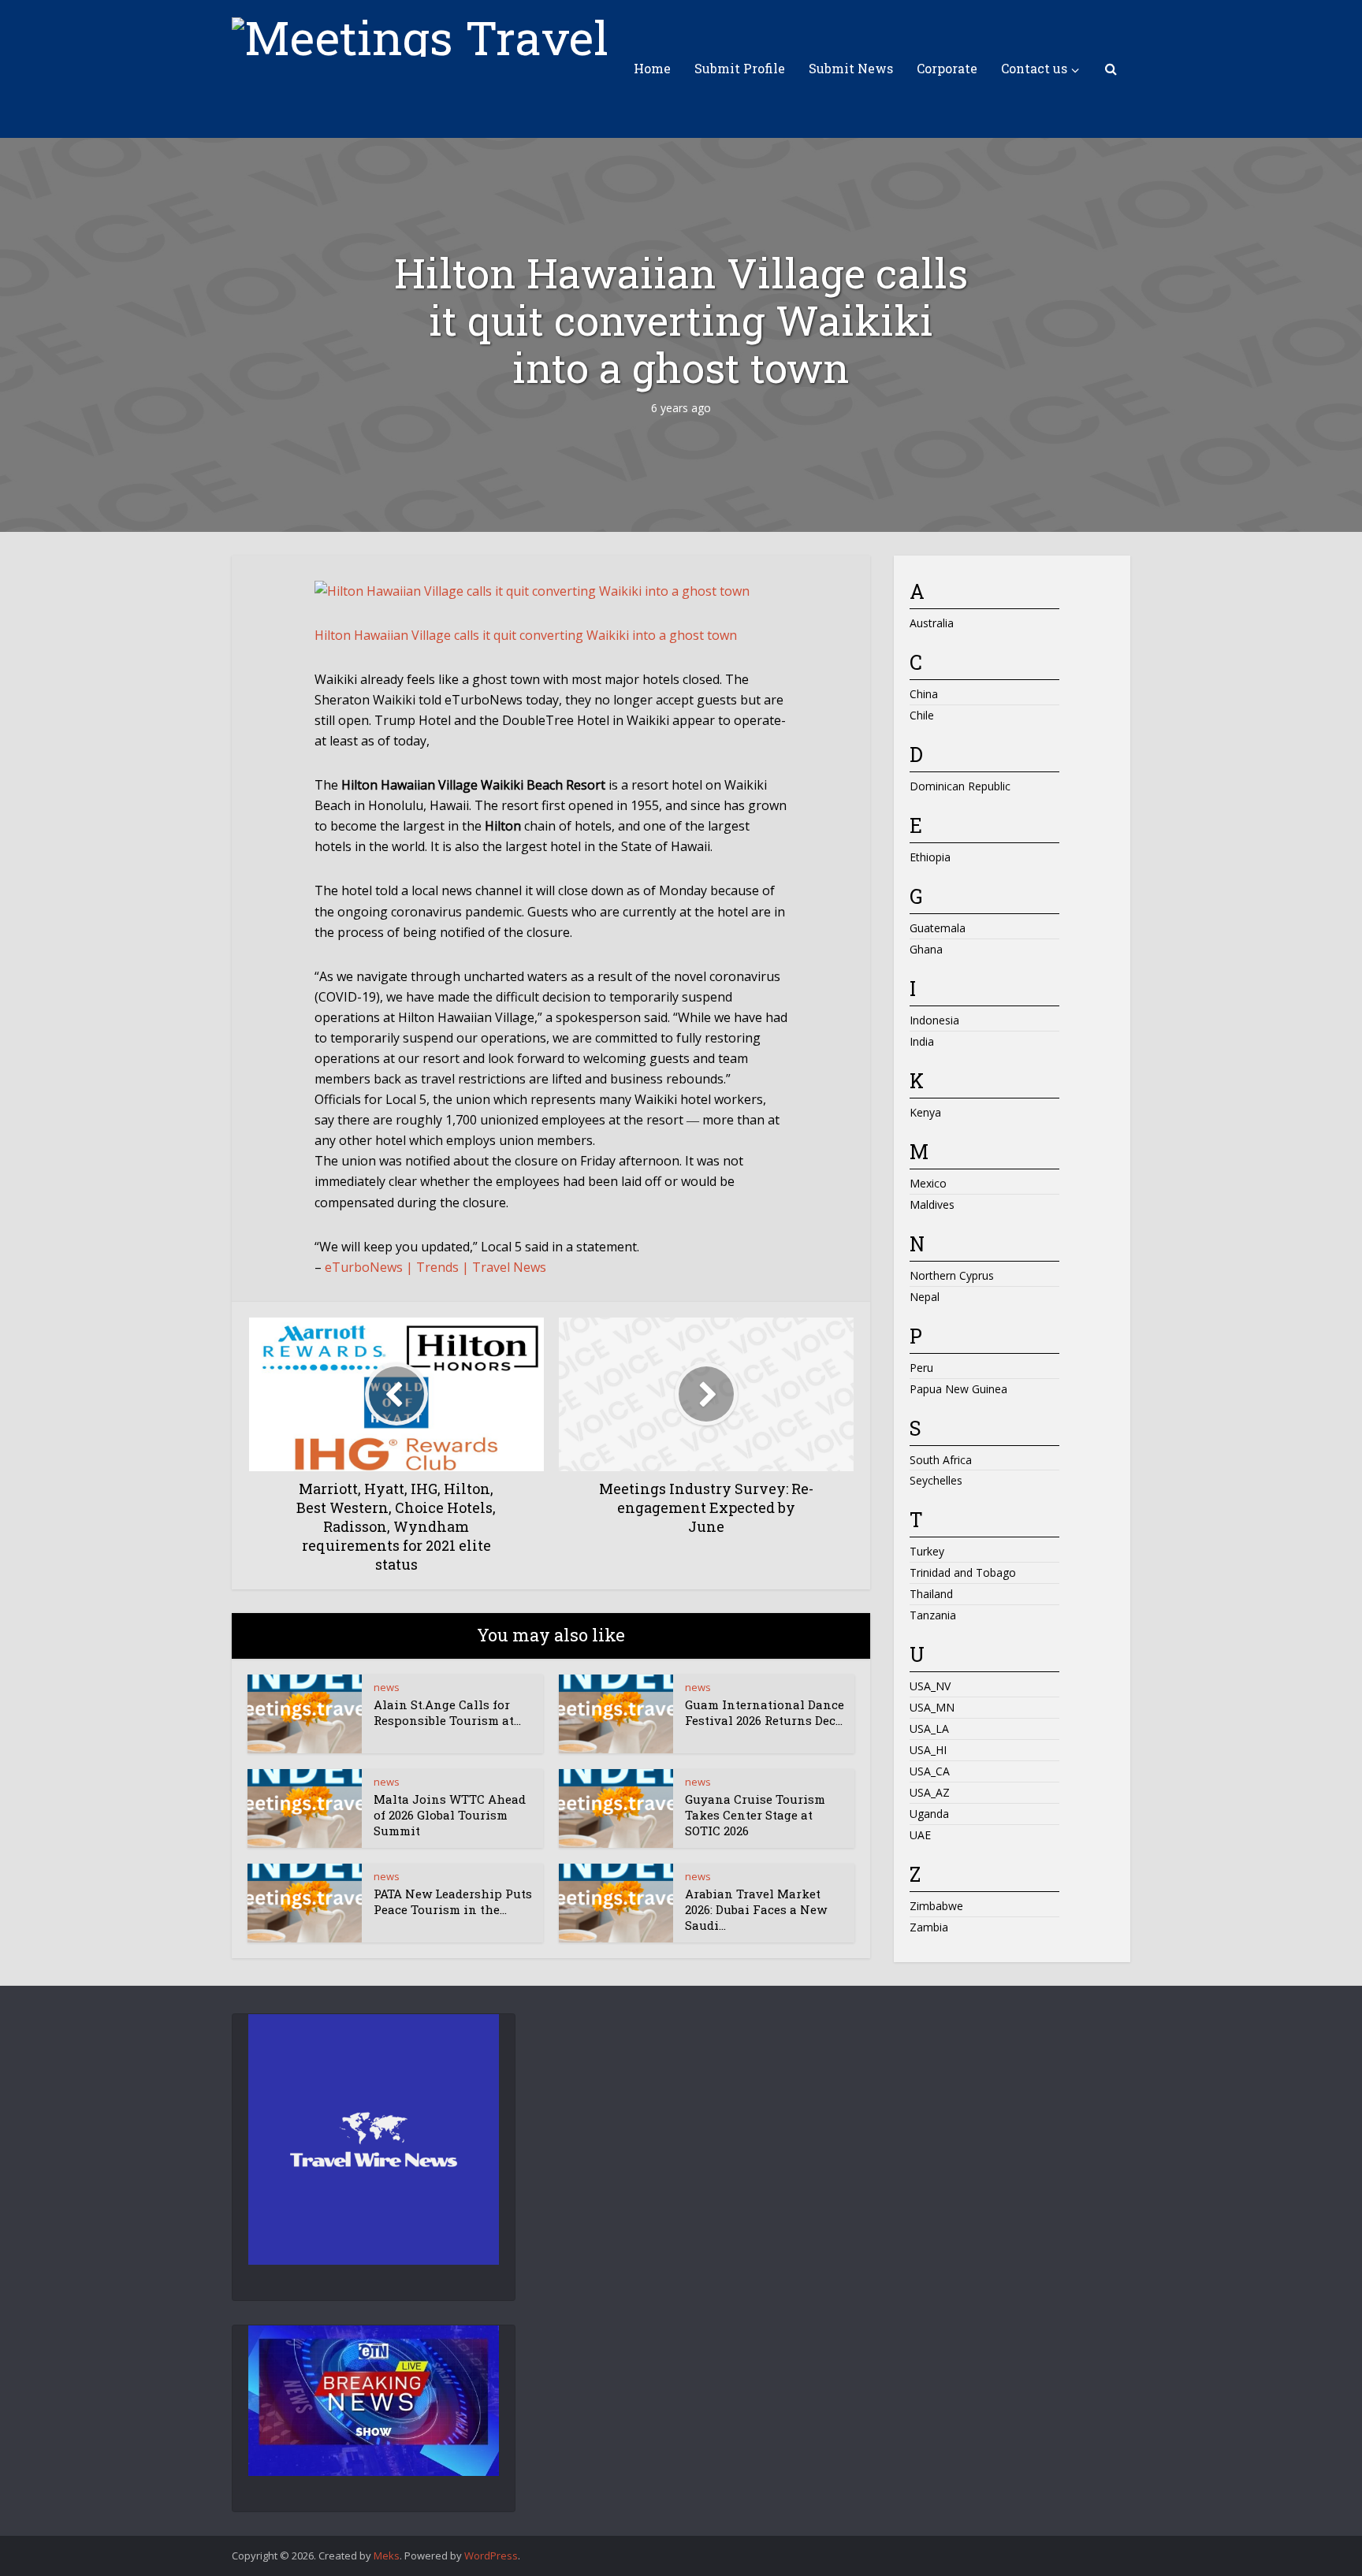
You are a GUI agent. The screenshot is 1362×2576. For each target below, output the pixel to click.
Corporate (947, 68)
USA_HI (928, 1750)
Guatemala (938, 928)
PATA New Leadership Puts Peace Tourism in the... (453, 1901)
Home (652, 68)
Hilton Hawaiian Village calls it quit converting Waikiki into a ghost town (526, 635)
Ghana (926, 949)
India (922, 1041)
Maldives (932, 1204)
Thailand (931, 1594)
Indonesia (934, 1020)
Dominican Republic (960, 786)
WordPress (491, 2556)
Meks (387, 2556)
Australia (932, 623)
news (387, 1687)
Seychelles (936, 1480)
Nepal (925, 1297)
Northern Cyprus (952, 1275)
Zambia (929, 1927)
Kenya (925, 1112)
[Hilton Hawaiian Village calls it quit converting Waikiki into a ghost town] (532, 589)
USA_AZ (930, 1792)
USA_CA (930, 1771)
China (924, 694)
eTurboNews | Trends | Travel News (435, 1267)
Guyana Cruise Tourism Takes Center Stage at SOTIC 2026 (755, 1815)
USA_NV (930, 1686)
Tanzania (933, 1615)
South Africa (941, 1460)
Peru (921, 1368)
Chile (922, 715)
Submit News (851, 68)
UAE (920, 1835)
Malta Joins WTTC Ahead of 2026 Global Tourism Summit (450, 1815)
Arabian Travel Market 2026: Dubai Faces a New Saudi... (756, 1910)
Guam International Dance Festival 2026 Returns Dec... (765, 1712)
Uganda (929, 1814)
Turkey (927, 1551)
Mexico (928, 1183)
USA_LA (929, 1728)
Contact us (1034, 68)
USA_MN (932, 1707)
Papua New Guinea (958, 1389)
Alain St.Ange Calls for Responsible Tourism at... (447, 1712)
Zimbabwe (936, 1906)
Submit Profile (740, 68)
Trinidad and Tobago (963, 1572)
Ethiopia (930, 857)
